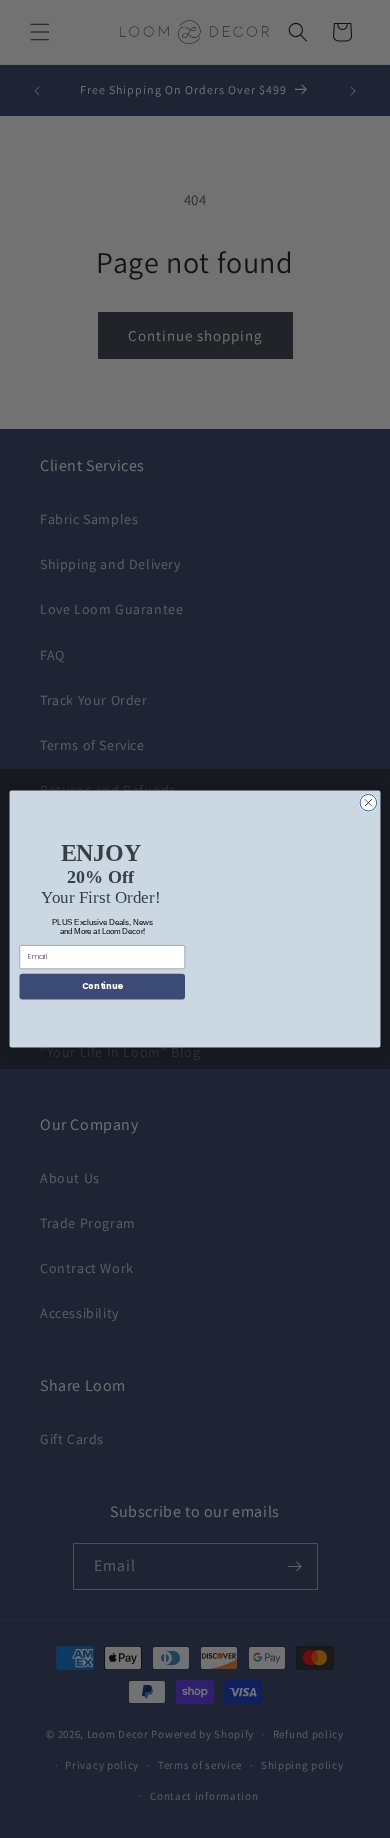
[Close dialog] (368, 802)
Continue (102, 986)
